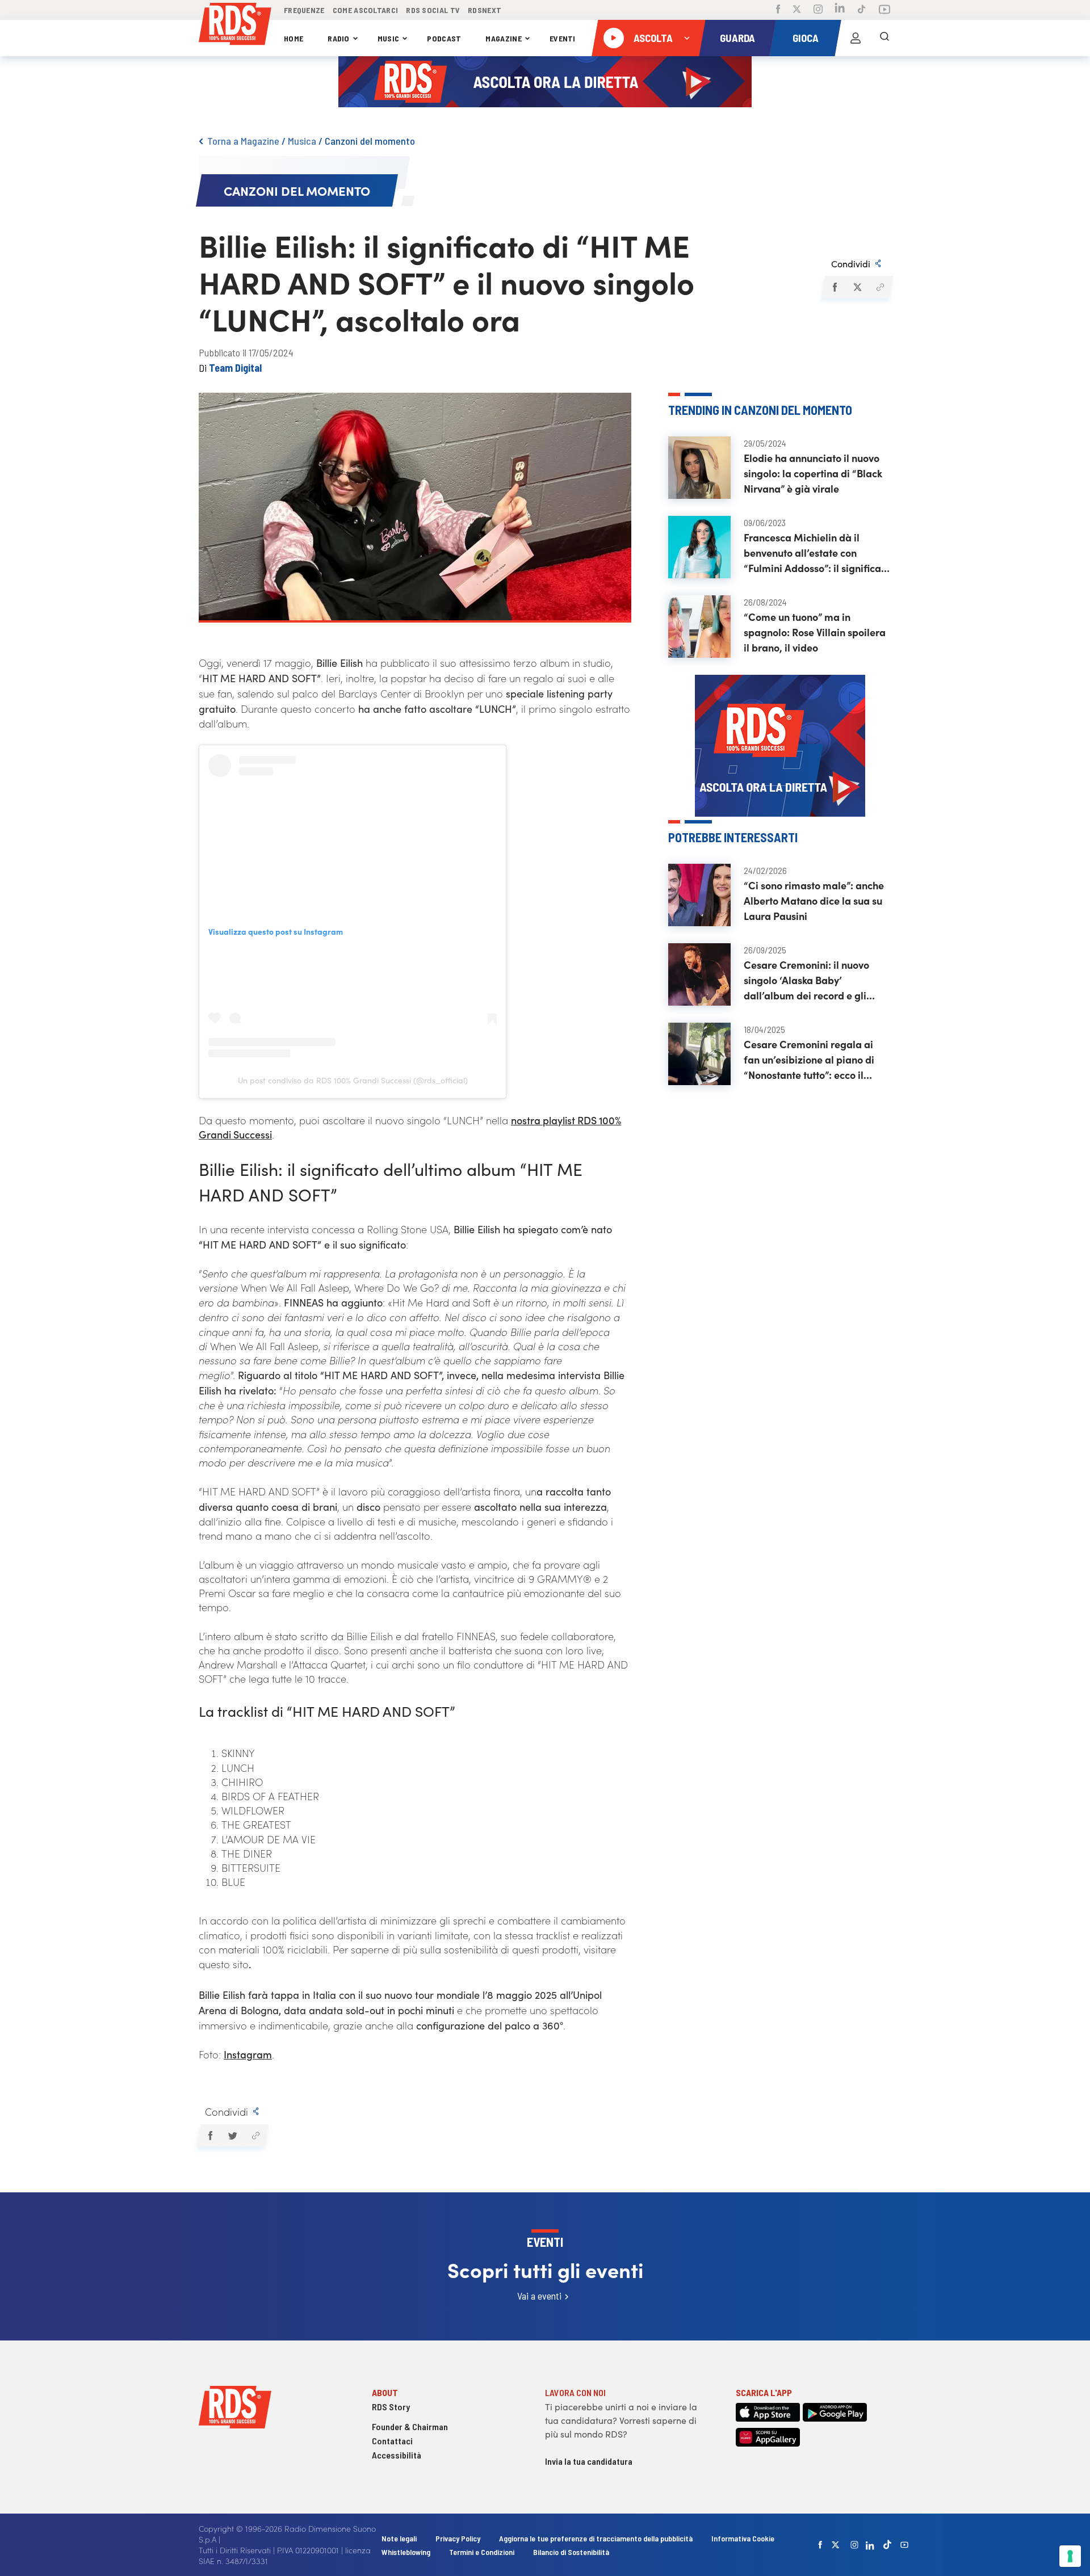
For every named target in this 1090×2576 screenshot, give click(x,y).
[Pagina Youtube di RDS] (884, 10)
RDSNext (485, 10)
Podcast (444, 38)
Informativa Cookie (743, 2538)
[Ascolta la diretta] (614, 38)
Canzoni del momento (370, 141)
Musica (302, 141)
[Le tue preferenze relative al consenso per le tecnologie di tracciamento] (1070, 2556)
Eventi (563, 38)
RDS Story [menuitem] (391, 2407)
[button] (834, 287)
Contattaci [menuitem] (392, 2441)
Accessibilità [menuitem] (397, 2455)
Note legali (400, 2538)
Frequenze (304, 10)
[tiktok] (887, 2545)
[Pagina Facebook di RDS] (778, 10)
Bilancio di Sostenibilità (571, 2552)
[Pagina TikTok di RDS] (861, 10)
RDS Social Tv (433, 10)
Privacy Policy (458, 2538)
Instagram (248, 2054)
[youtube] (904, 2545)
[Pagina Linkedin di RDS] (840, 10)
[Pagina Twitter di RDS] (797, 10)
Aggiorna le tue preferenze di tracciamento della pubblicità (596, 2538)
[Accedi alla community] (856, 38)
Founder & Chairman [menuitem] (410, 2426)
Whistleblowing (406, 2552)
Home (294, 38)
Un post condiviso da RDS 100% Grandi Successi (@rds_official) (353, 1080)
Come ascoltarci (366, 10)
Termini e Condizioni (483, 2552)
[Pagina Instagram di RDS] (818, 10)
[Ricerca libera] (884, 38)
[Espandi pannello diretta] (687, 38)
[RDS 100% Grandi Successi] (235, 26)
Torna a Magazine (243, 141)
